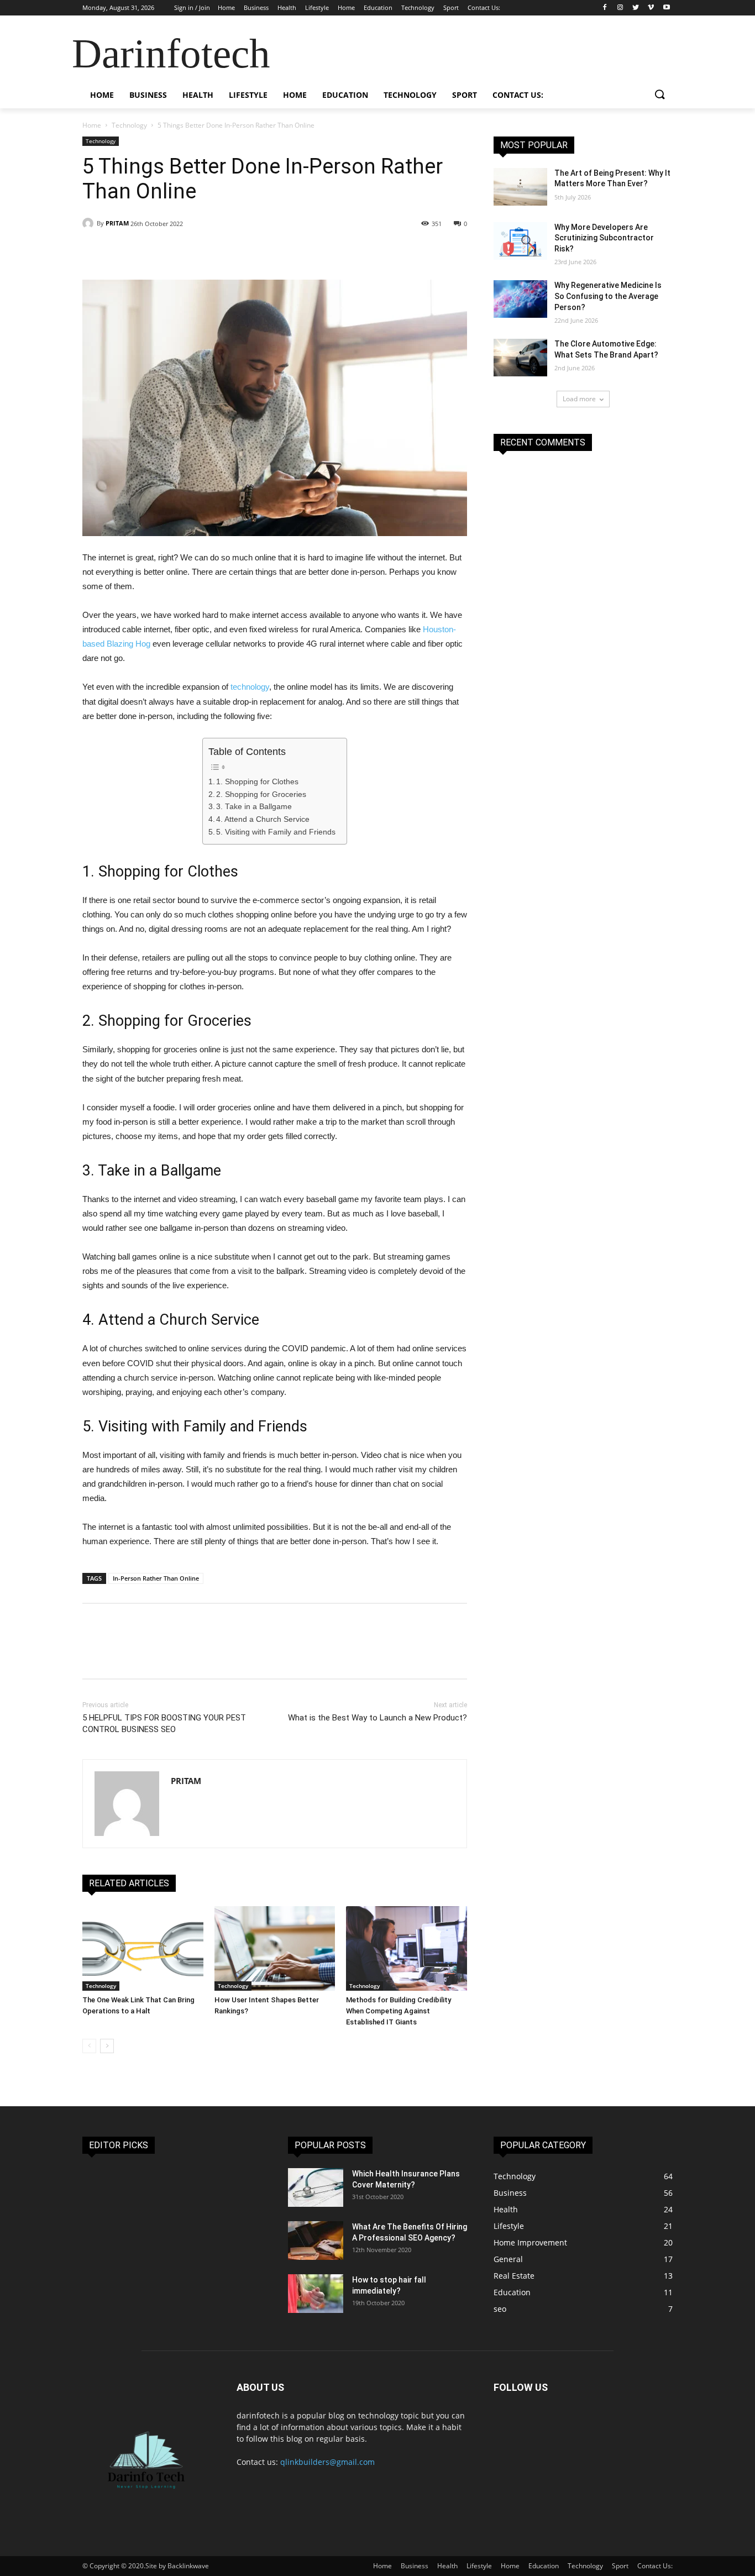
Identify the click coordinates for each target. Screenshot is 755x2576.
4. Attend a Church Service (263, 819)
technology (250, 687)
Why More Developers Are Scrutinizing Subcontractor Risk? (604, 238)
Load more (579, 399)
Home (92, 125)
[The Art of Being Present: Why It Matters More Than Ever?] (520, 187)
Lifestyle (479, 2566)
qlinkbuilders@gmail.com (327, 2462)
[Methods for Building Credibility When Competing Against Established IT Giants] (407, 1948)
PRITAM (117, 223)
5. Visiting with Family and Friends (276, 832)
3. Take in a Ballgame (254, 807)
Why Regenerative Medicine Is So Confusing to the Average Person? (608, 296)
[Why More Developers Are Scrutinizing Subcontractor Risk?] (520, 241)
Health (447, 2566)
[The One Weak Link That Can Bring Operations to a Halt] (143, 1948)
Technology (129, 125)
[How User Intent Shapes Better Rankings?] (275, 1948)
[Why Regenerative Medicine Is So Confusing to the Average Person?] (520, 299)
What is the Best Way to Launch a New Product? (377, 1718)
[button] (659, 95)
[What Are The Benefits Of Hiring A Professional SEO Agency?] (316, 2241)
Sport (620, 2566)
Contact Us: (655, 2566)
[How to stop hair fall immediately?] (316, 2294)
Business (415, 2566)
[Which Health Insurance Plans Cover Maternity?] (316, 2187)
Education (544, 2566)
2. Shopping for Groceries (261, 794)
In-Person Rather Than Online (156, 1578)
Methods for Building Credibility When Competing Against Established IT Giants (399, 2011)
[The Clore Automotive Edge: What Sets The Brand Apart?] (520, 358)
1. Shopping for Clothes (257, 782)
